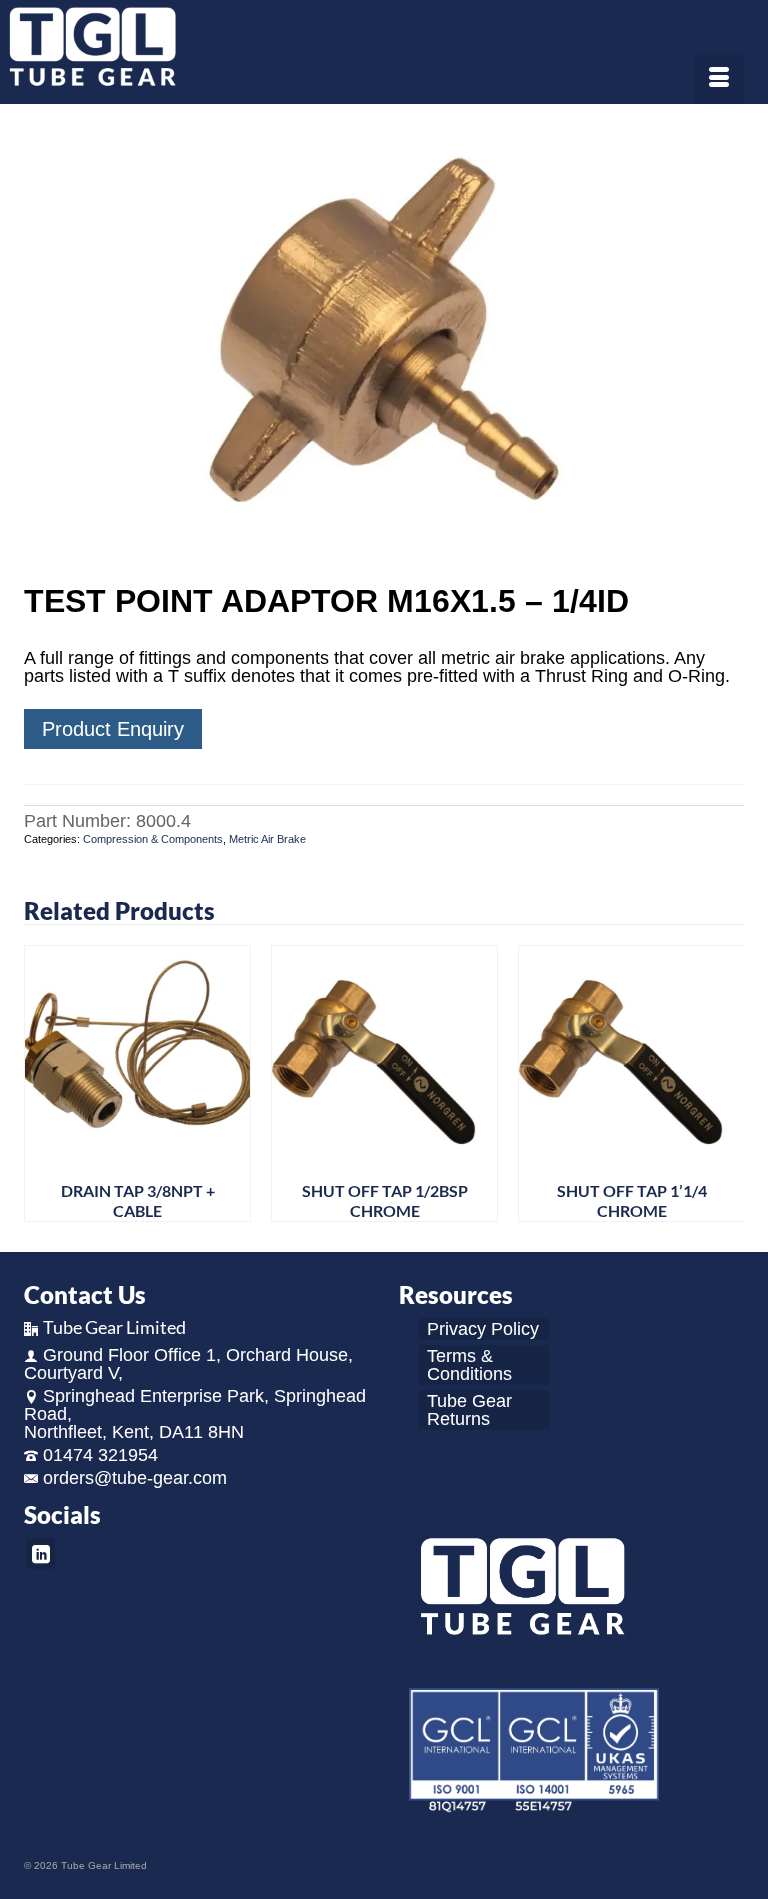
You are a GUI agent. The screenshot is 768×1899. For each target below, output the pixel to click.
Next (726, 1083)
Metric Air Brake (267, 839)
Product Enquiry (113, 729)
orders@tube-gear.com (135, 1478)
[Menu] (719, 79)
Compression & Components (153, 839)
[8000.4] (384, 346)
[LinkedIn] (41, 1553)
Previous (41, 1083)
